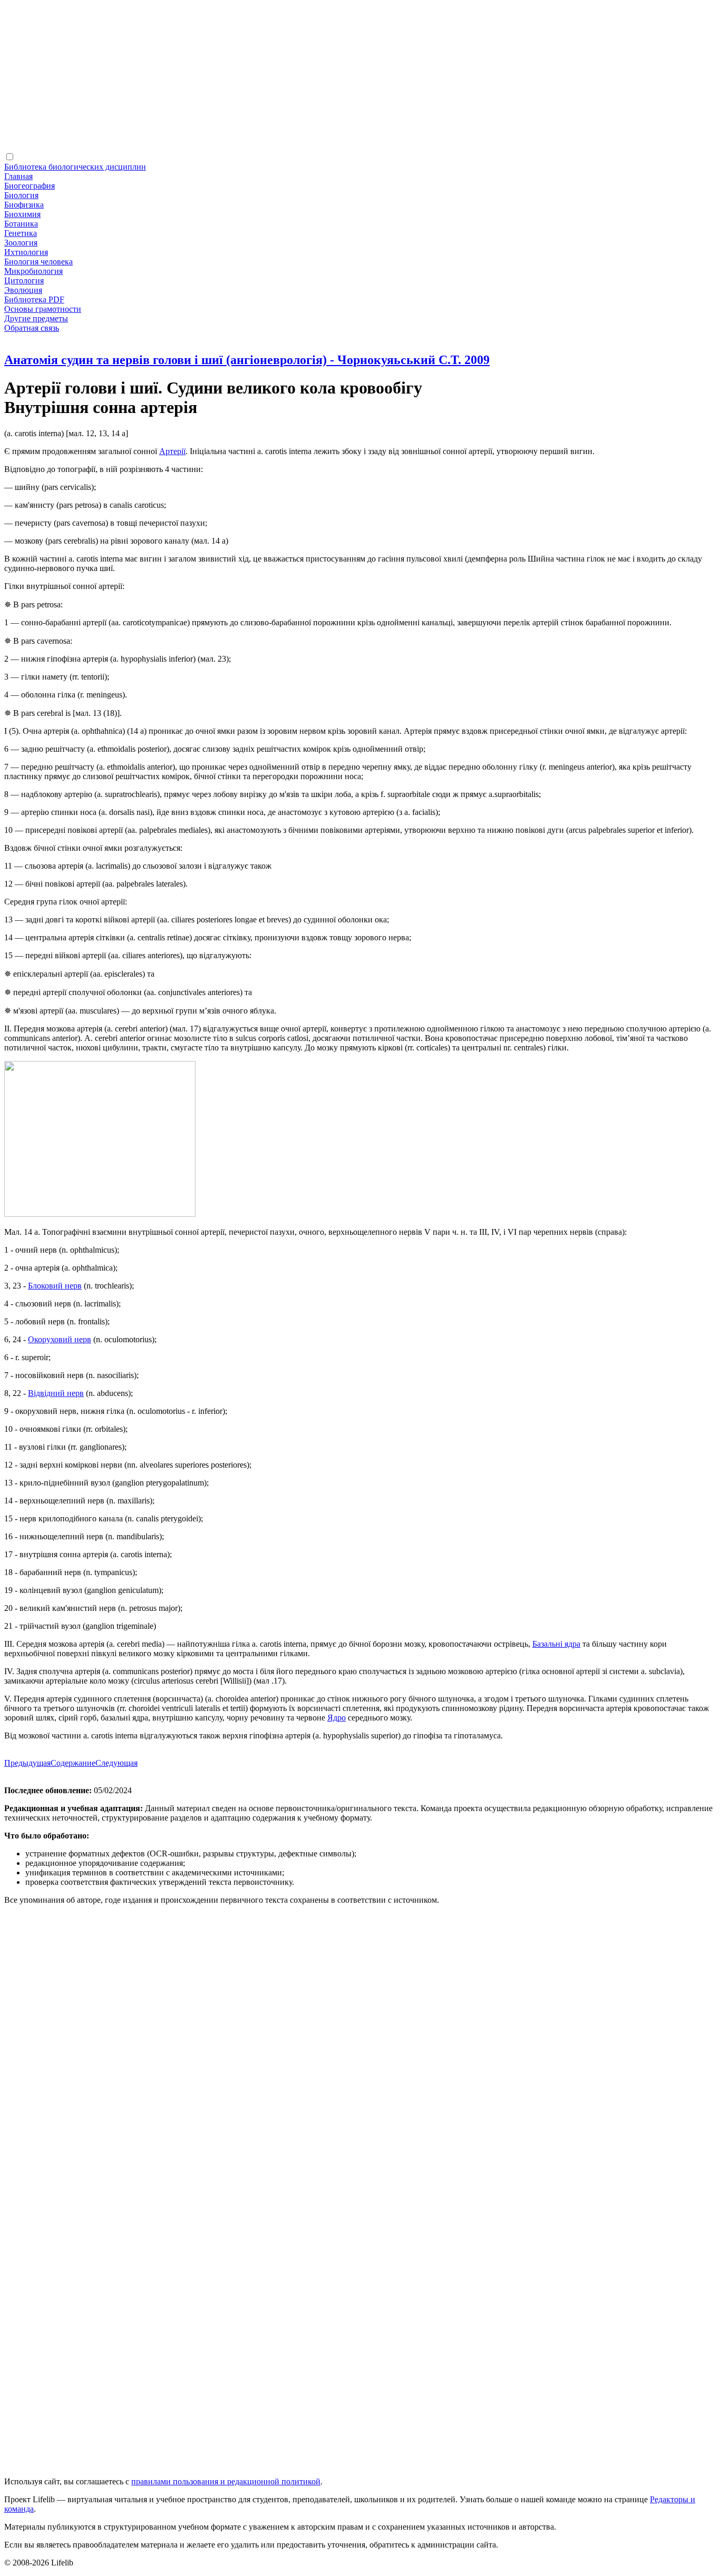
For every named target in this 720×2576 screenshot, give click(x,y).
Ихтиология (26, 252)
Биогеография (30, 186)
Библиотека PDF (34, 299)
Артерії (172, 451)
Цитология (24, 281)
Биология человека (38, 262)
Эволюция (23, 290)
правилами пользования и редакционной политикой (226, 2481)
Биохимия (22, 214)
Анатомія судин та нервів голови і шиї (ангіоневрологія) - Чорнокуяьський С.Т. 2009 (247, 360)
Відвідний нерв (56, 1393)
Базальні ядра (556, 1644)
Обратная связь (32, 328)
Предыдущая (27, 1763)
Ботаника (21, 224)
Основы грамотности (43, 309)
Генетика (21, 233)
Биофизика (24, 205)
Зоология (21, 243)
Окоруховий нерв (60, 1339)
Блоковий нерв (55, 1286)
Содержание (73, 1763)
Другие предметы (36, 318)
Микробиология (33, 271)
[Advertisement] (320, 78)
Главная (18, 176)
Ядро (337, 1718)
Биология (21, 195)
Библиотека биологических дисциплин (75, 167)
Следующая (116, 1763)
